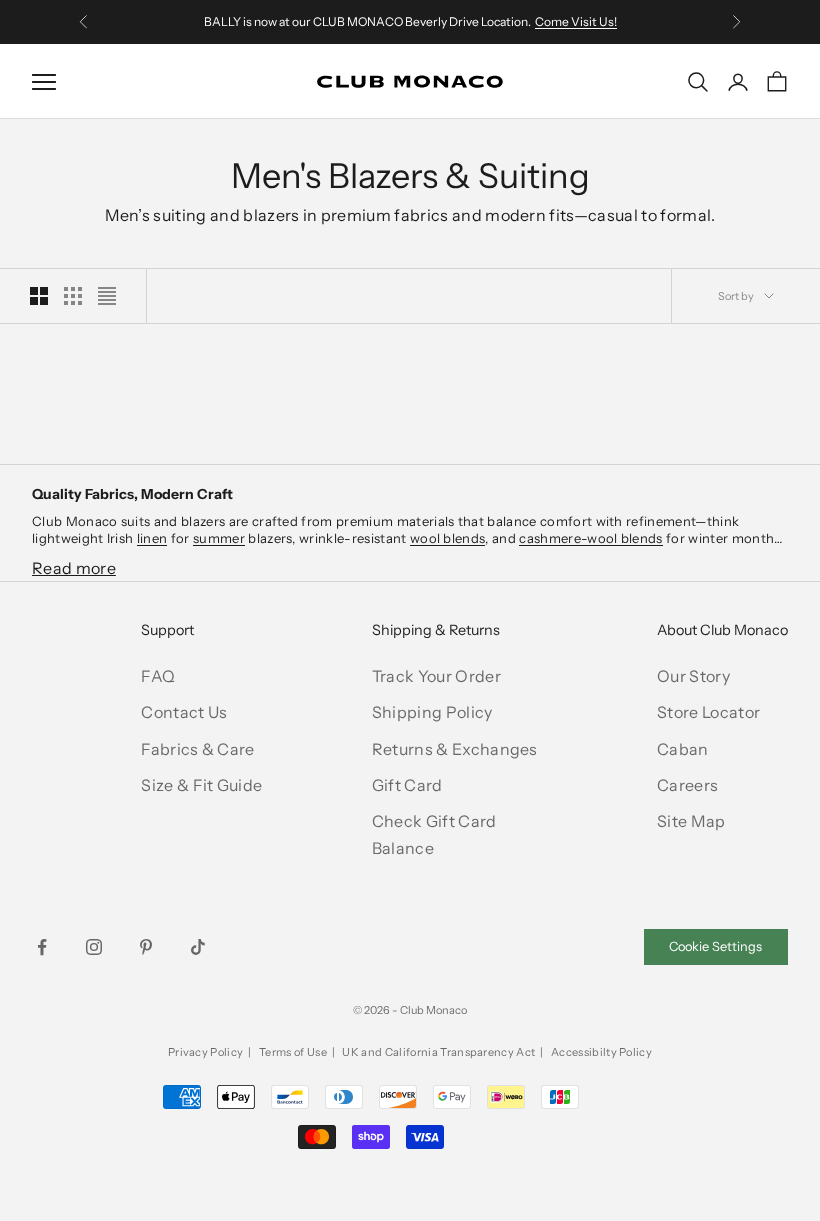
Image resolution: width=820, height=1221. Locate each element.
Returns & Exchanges (455, 749)
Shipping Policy (432, 712)
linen (152, 538)
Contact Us (184, 712)
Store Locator (708, 712)
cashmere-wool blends (590, 538)
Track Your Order (436, 676)
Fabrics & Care (197, 749)
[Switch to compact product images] (107, 296)
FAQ (158, 676)
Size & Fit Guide (201, 785)
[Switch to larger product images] (39, 296)
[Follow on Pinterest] (146, 947)
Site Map (691, 821)
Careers (687, 785)
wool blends (448, 538)
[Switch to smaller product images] (73, 296)
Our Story (693, 676)
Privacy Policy (205, 1052)
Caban (683, 749)
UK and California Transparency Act (438, 1052)
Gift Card (407, 785)
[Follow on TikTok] (198, 947)
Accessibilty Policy (601, 1052)
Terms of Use (293, 1052)
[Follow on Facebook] (42, 947)
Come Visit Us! (576, 21)
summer (219, 538)
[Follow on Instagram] (94, 947)
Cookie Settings (715, 946)
